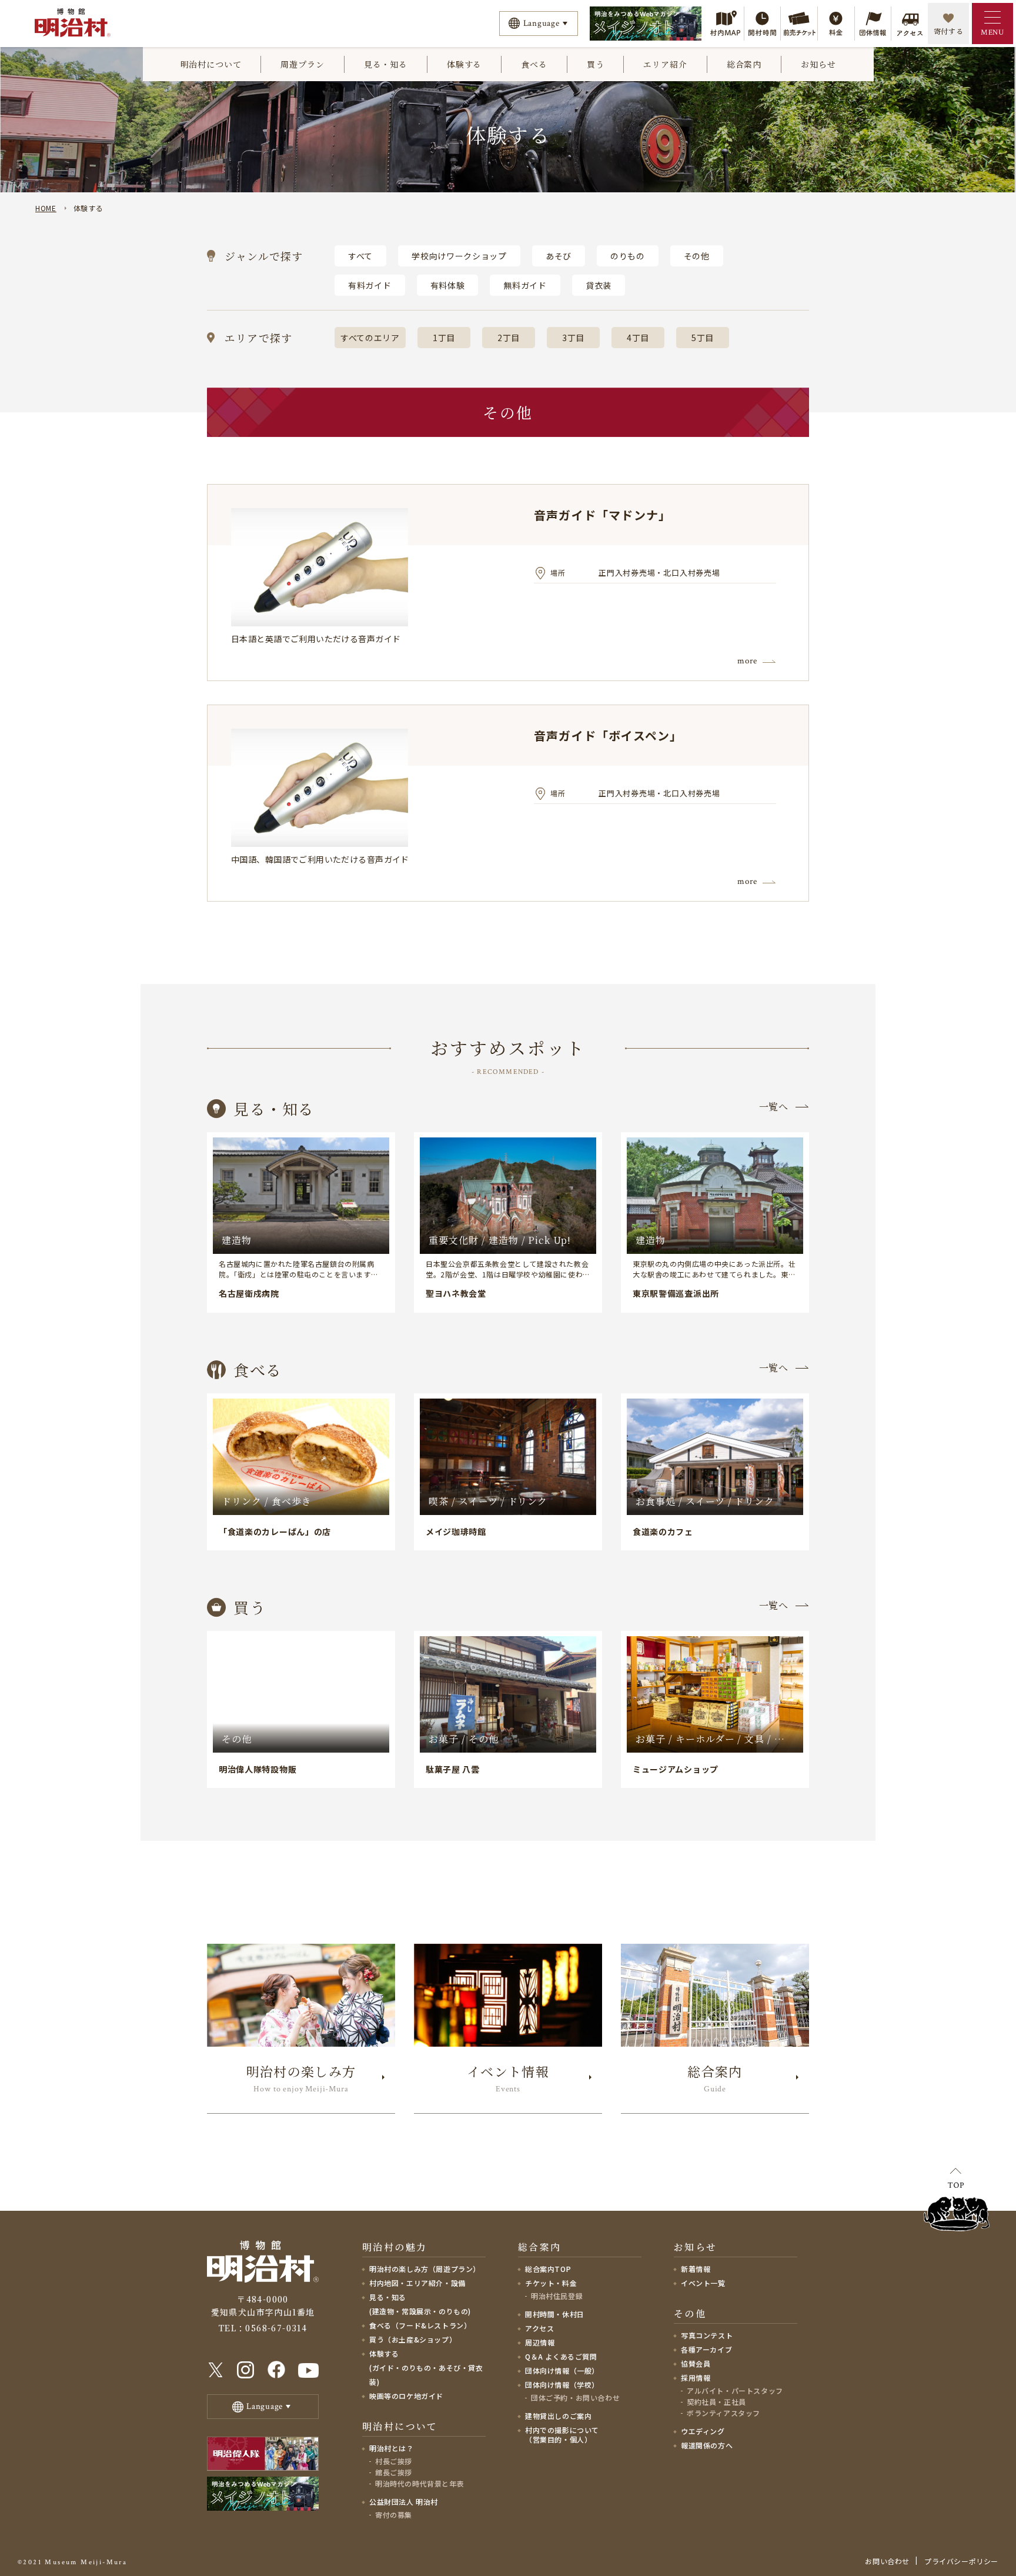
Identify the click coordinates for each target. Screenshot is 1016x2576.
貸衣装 (599, 285)
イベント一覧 (703, 2283)
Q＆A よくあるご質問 (561, 2356)
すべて (360, 256)
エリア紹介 (665, 64)
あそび (559, 256)
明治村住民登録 (557, 2296)
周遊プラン (302, 64)
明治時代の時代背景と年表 (420, 2483)
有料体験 (448, 285)
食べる (534, 64)
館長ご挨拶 (394, 2472)
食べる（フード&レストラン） (420, 2325)
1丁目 (444, 338)
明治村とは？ (392, 2448)
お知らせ (818, 64)
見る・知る (386, 64)
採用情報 (696, 2378)
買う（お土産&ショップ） (413, 2339)
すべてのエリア (370, 338)
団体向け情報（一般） (562, 2370)
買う (596, 64)
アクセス (539, 2328)
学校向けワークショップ (459, 256)
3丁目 (573, 338)
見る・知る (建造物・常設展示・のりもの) (420, 2304)
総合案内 (744, 64)
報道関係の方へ (707, 2445)
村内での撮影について (562, 2435)
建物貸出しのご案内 (558, 2416)
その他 (697, 256)
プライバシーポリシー (961, 2561)
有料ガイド (370, 285)
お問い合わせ (887, 2561)
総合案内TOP (548, 2269)
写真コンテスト (707, 2335)
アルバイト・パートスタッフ (735, 2390)
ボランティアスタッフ (723, 2413)
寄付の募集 (394, 2515)
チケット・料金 (551, 2283)
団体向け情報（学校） (562, 2385)
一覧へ (774, 1107)
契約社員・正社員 (716, 2402)
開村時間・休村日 (555, 2314)
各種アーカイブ (706, 2349)
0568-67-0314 (276, 2328)
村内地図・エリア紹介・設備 (417, 2283)
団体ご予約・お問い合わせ (575, 2398)
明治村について (211, 64)
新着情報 (696, 2269)
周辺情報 (540, 2342)
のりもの (628, 256)
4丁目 (638, 338)
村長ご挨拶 (394, 2461)
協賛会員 (696, 2363)
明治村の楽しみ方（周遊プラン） (425, 2269)
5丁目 (703, 338)
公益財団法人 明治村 (404, 2502)
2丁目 (509, 338)
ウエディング (703, 2431)
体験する (464, 64)
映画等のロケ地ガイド (406, 2396)
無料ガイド (525, 285)
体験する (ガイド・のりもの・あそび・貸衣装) (426, 2368)
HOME (46, 208)
